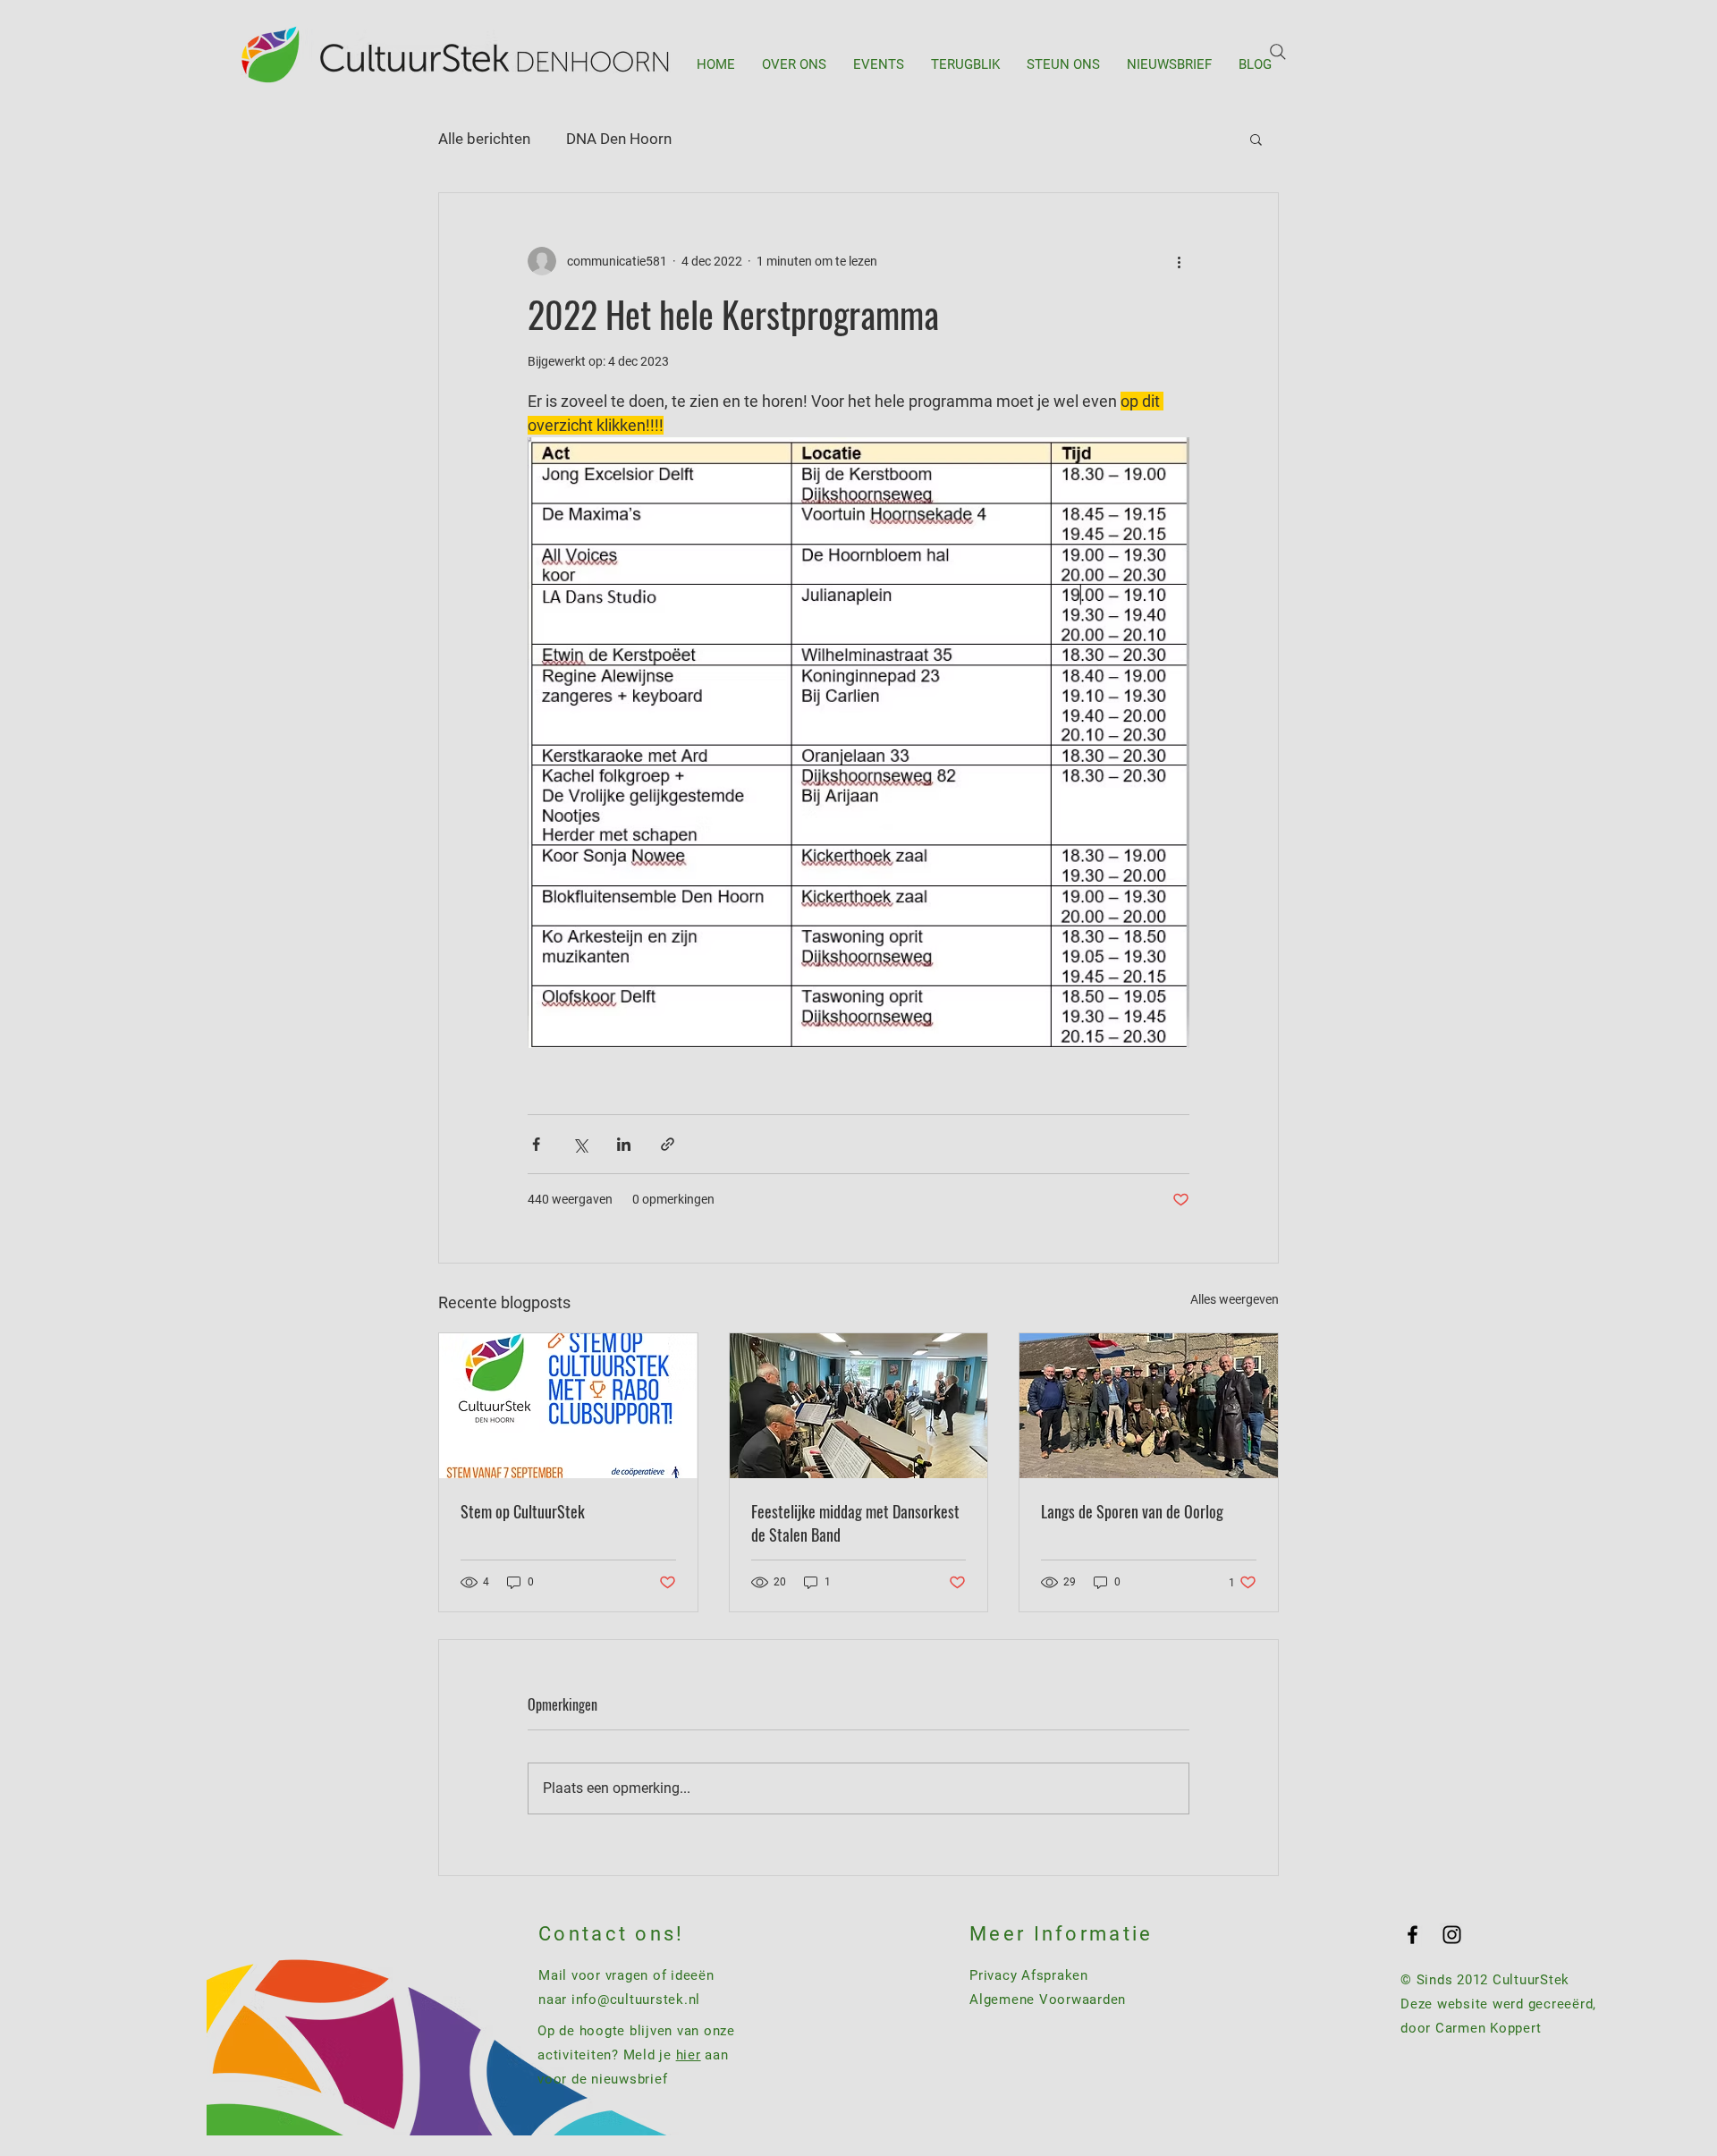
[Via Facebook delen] (536, 1144)
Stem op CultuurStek (523, 1511)
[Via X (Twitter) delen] (580, 1144)
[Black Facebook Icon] (1413, 1935)
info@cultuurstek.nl (636, 2000)
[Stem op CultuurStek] (568, 1406)
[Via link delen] (668, 1144)
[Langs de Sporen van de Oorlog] (1149, 1406)
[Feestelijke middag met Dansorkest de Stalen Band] (859, 1406)
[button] (1256, 139)
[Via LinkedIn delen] (624, 1144)
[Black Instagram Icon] (1452, 1935)
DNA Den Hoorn (619, 139)
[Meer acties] (1179, 261)
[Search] (1278, 52)
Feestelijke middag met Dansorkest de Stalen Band (855, 1523)
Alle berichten (484, 139)
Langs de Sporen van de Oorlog (1132, 1511)
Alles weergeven (1235, 1299)
